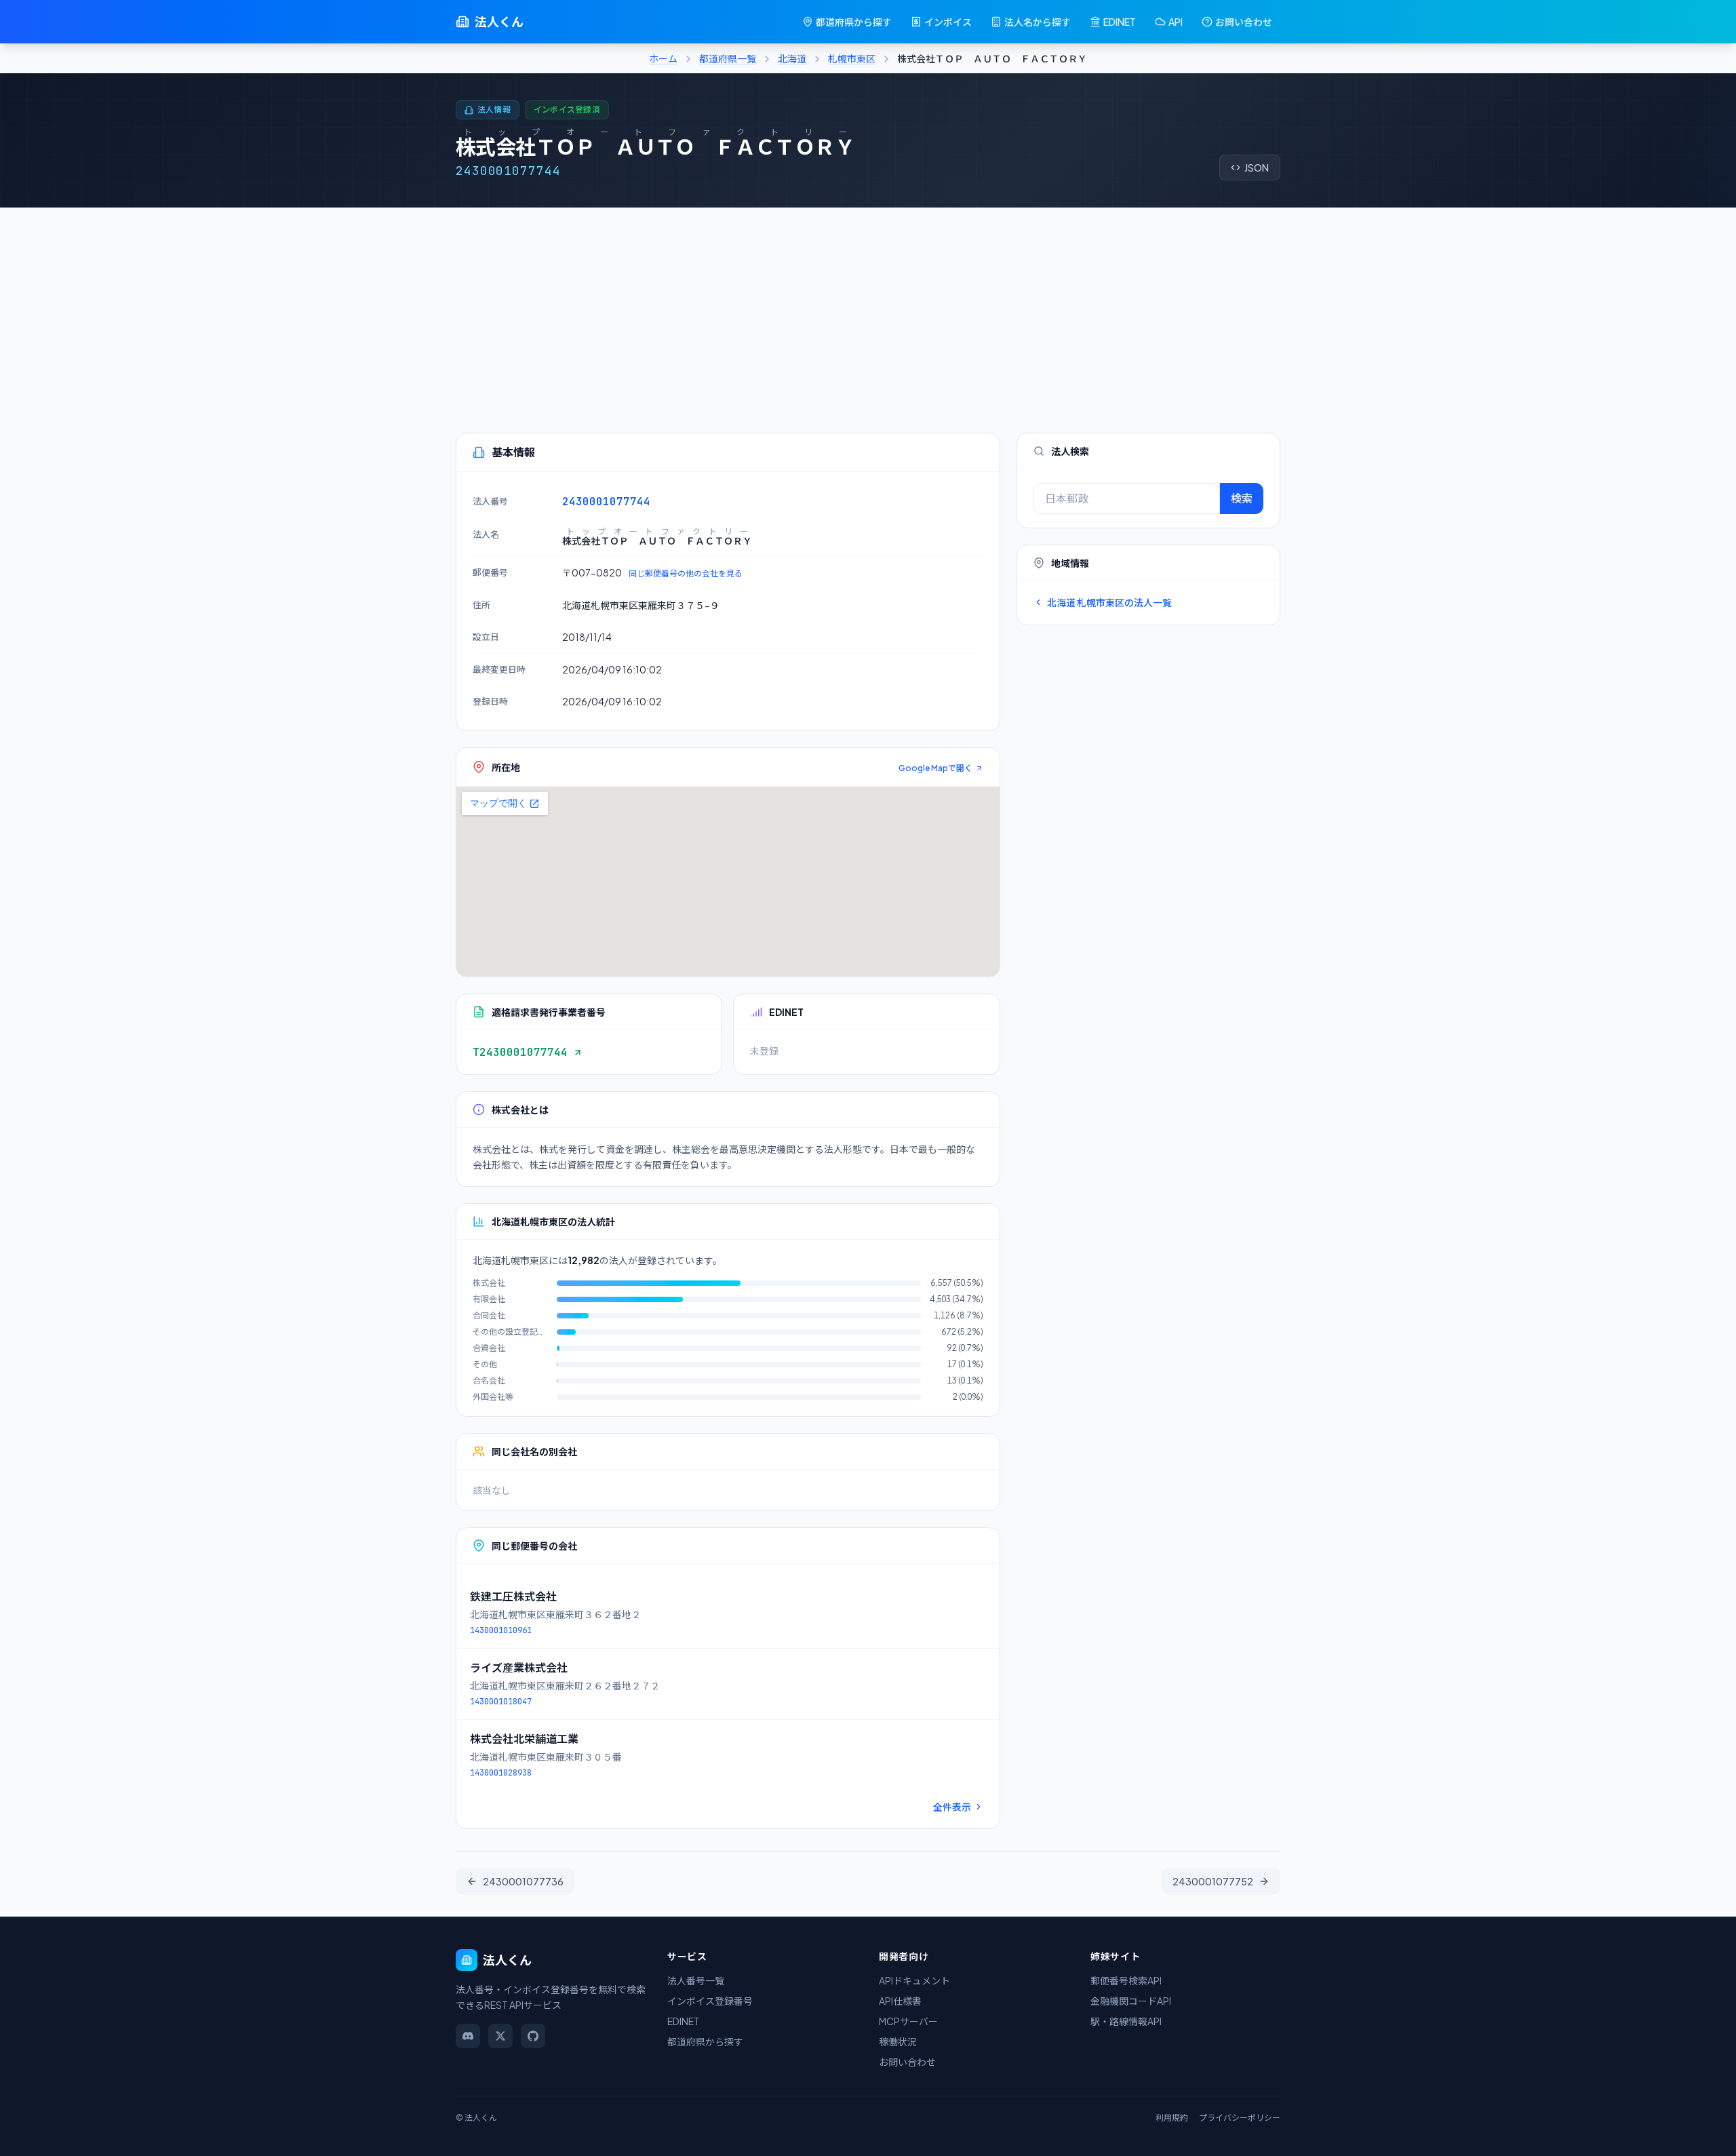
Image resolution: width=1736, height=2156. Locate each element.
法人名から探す (1038, 22)
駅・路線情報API (1126, 2021)
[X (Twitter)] (500, 2036)
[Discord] (468, 2036)
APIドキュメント (914, 1980)
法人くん (499, 21)
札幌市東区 (852, 58)
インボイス (948, 22)
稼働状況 (898, 2041)
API (1176, 22)
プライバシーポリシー (1240, 2118)
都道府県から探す (854, 22)
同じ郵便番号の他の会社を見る (686, 573)
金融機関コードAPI (1131, 2001)
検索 (1242, 498)
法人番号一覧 (696, 1980)
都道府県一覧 (728, 58)
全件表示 (952, 1807)
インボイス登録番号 (710, 2001)
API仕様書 (900, 2001)
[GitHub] (533, 2036)
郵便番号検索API (1126, 1980)
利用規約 (1172, 2118)
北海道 (792, 58)
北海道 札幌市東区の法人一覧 (1109, 602)
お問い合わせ (1244, 22)
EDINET (1120, 22)
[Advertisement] (868, 309)
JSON (1257, 168)
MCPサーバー (908, 2021)
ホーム (663, 58)
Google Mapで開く (935, 768)
